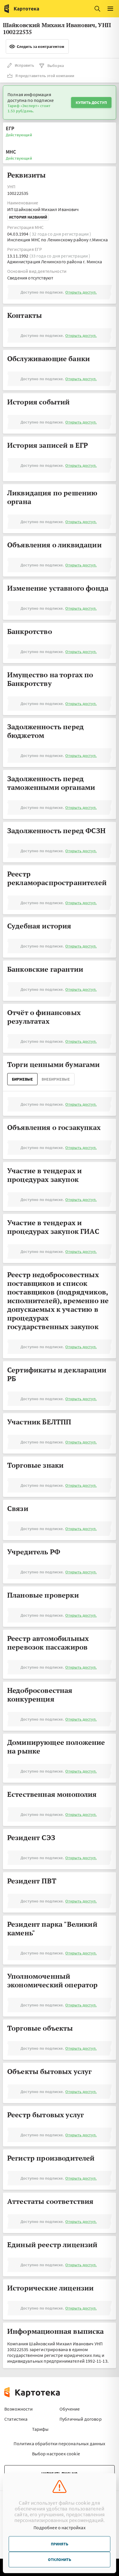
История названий (28, 217)
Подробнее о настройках (59, 2527)
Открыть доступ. (81, 292)
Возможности (18, 2409)
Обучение (70, 2409)
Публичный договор (81, 2419)
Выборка (56, 66)
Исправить (24, 65)
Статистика (16, 2419)
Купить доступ (91, 102)
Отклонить (59, 2560)
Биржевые (22, 1079)
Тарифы (40, 2429)
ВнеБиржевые (56, 1079)
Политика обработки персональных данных (59, 2443)
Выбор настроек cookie (56, 2454)
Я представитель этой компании (45, 76)
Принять (59, 2544)
